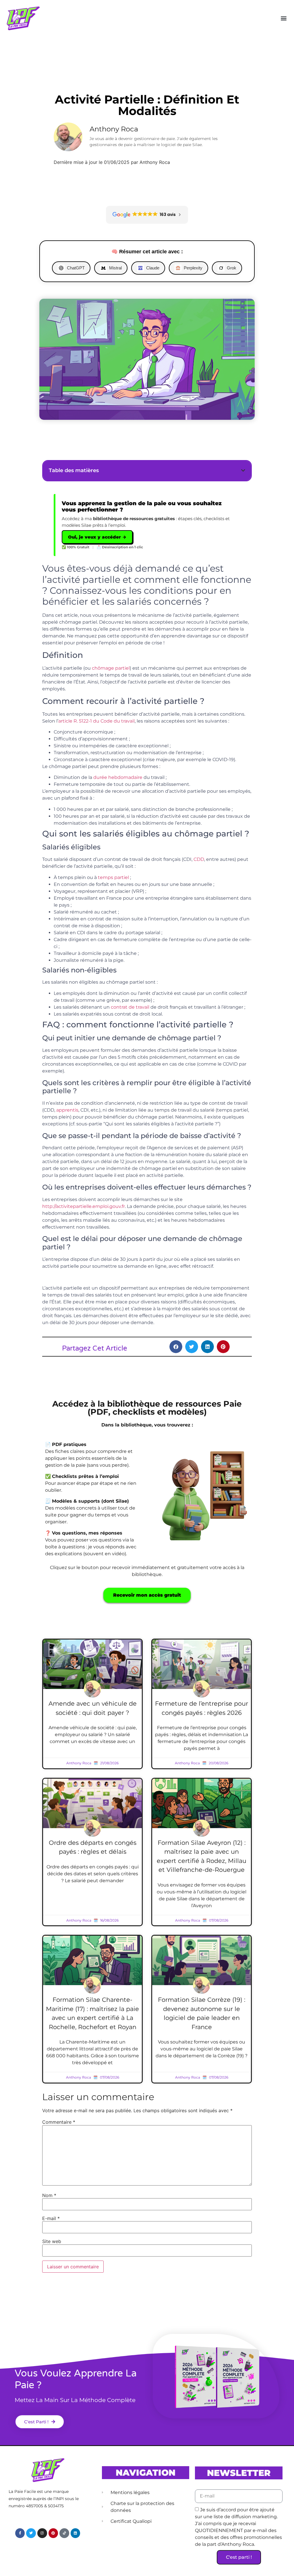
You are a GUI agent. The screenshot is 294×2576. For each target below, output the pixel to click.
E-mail (51, 2218)
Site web (52, 2241)
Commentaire (59, 2122)
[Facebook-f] (20, 2533)
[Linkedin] (76, 2533)
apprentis (67, 1110)
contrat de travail (130, 1007)
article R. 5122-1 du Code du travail (96, 721)
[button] (284, 18)
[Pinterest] (53, 2533)
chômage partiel (111, 668)
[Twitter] (31, 2533)
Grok (232, 268)
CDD (199, 859)
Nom (49, 2195)
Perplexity (193, 268)
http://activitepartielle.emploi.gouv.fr (84, 1206)
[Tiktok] (64, 2533)
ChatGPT (76, 268)
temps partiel (113, 877)
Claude (153, 268)
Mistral (115, 268)
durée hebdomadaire (118, 777)
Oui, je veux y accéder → (97, 537)
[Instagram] (42, 2533)
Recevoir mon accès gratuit (147, 1595)
